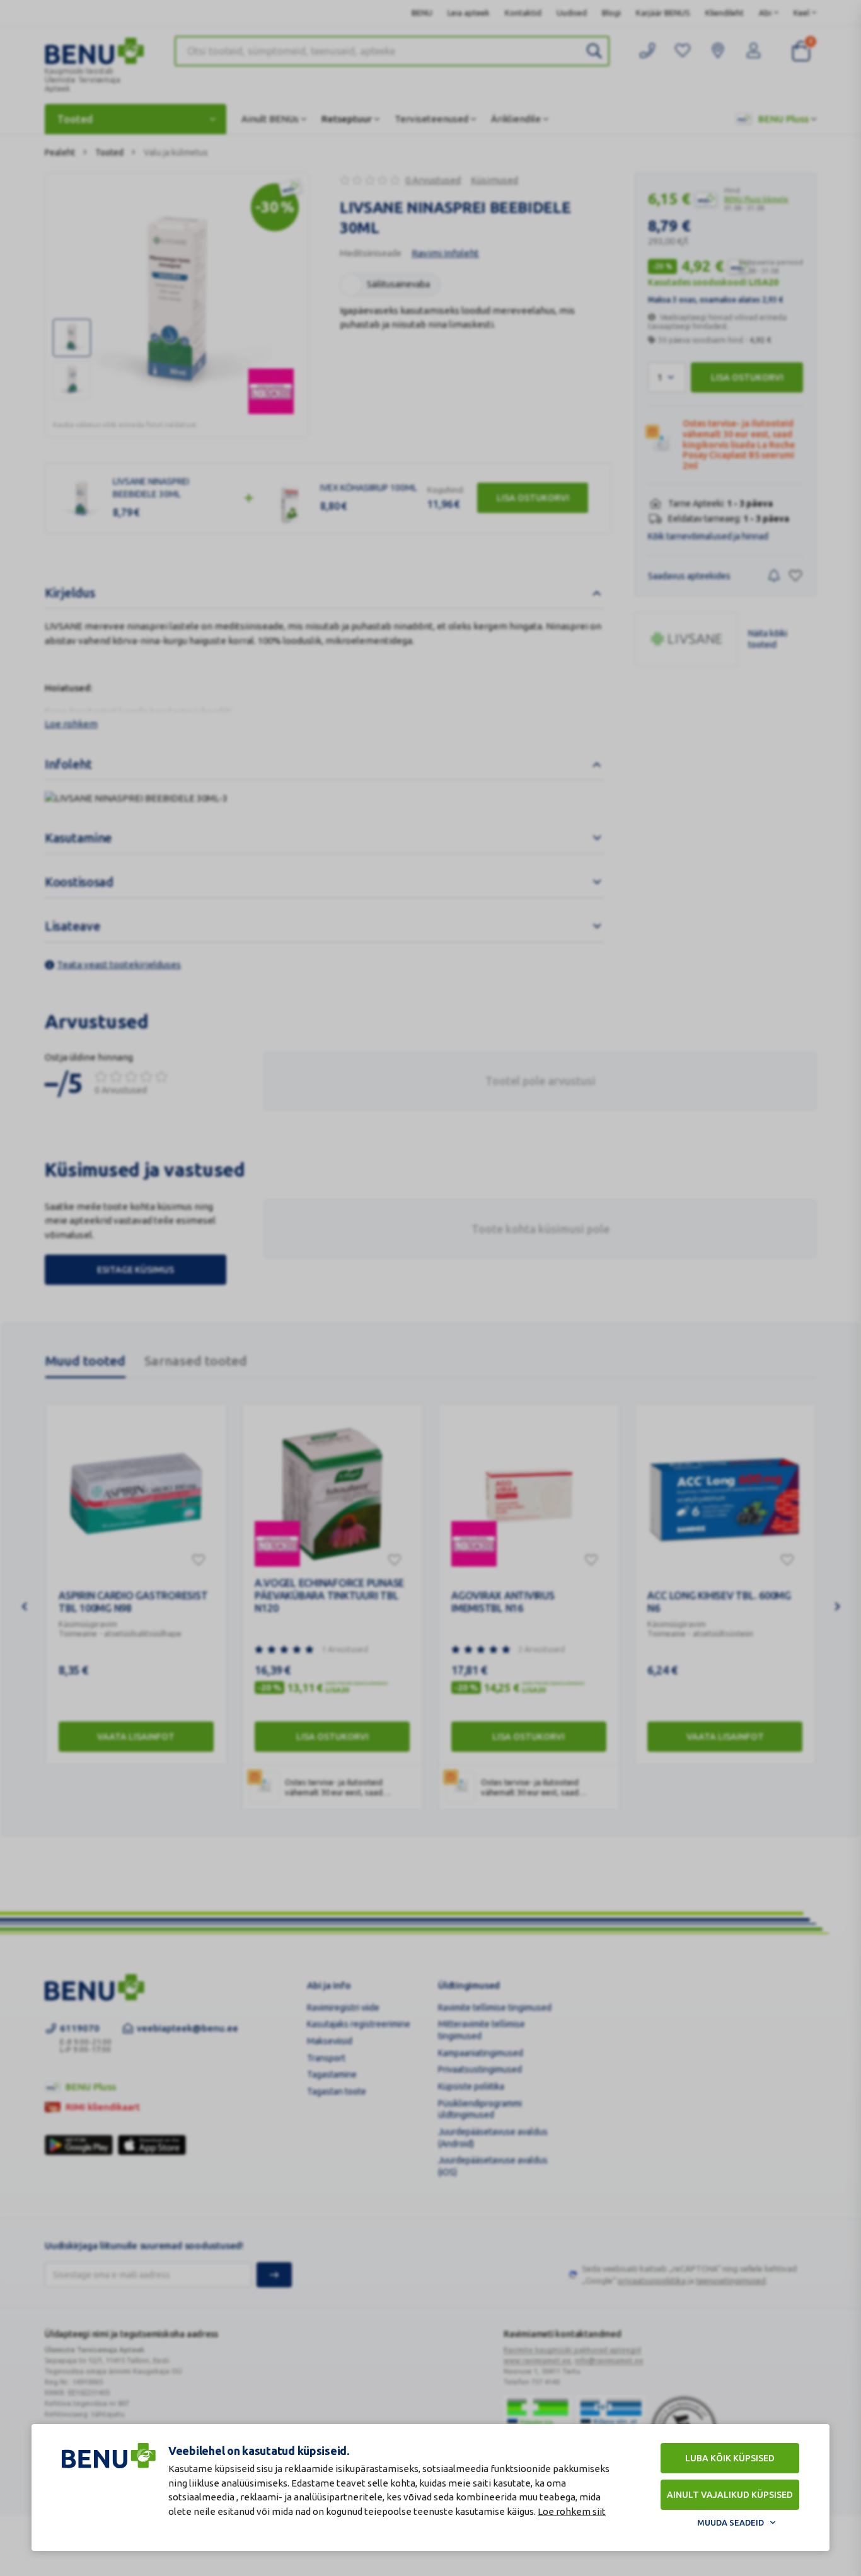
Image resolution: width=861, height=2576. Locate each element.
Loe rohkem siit (572, 2511)
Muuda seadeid (731, 2522)
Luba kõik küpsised (730, 2458)
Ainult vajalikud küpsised (730, 2495)
